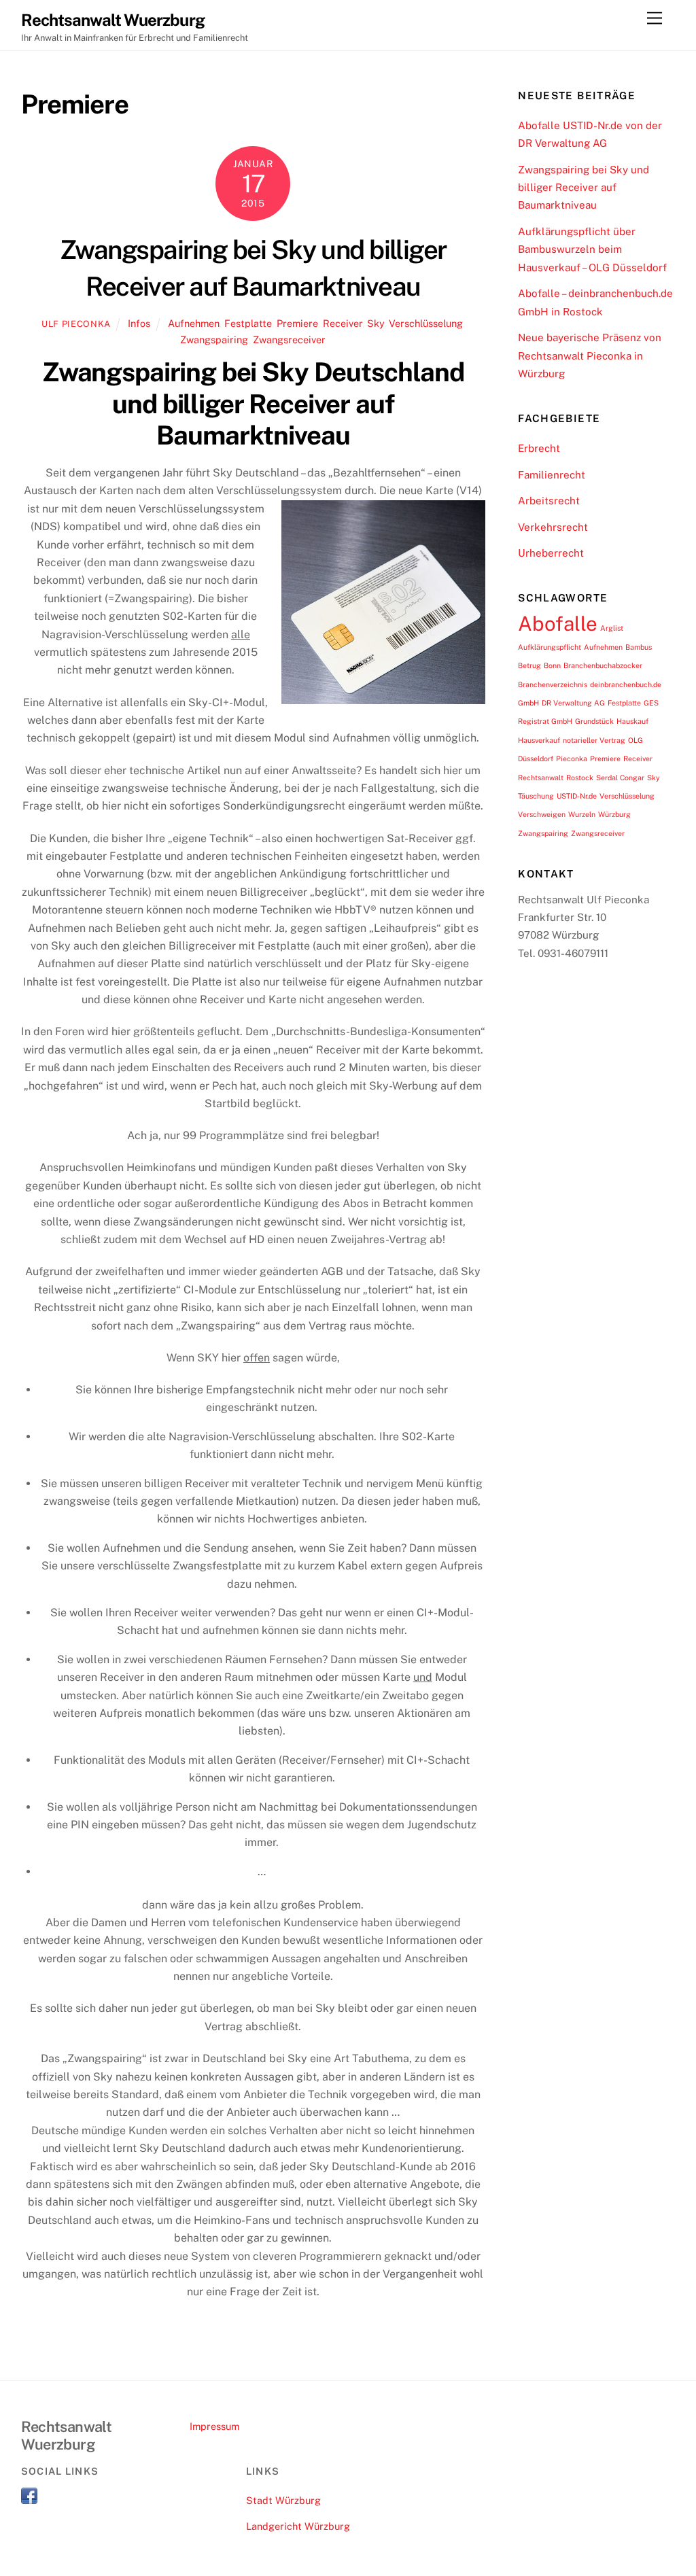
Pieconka (572, 759)
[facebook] (29, 2495)
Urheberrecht (551, 553)
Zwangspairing (214, 340)
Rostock (580, 778)
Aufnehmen (194, 323)
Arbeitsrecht (549, 501)
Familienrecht (552, 475)
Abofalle (558, 624)
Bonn (552, 665)
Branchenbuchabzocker (603, 665)
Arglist (612, 628)
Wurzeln (582, 814)
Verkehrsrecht (553, 527)
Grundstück (594, 721)
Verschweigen (542, 814)
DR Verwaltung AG (573, 703)
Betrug (529, 665)
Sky (376, 323)
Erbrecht (539, 448)
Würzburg (614, 814)
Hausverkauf (539, 740)
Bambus (639, 647)
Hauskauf (632, 721)
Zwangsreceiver (289, 340)
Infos (139, 323)
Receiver (343, 323)
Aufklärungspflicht (550, 647)
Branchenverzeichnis (553, 684)
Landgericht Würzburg (298, 2526)
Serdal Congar (620, 778)
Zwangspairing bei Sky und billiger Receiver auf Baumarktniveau (584, 188)
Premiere (297, 323)
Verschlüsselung (426, 323)
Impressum (214, 2426)
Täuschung (536, 796)
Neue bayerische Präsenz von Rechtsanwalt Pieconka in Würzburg (590, 355)
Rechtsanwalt (541, 778)
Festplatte (248, 323)
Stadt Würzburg (283, 2500)
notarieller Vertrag (594, 740)
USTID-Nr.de (577, 796)
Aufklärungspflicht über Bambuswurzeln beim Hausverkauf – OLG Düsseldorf (592, 249)
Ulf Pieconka (76, 324)
